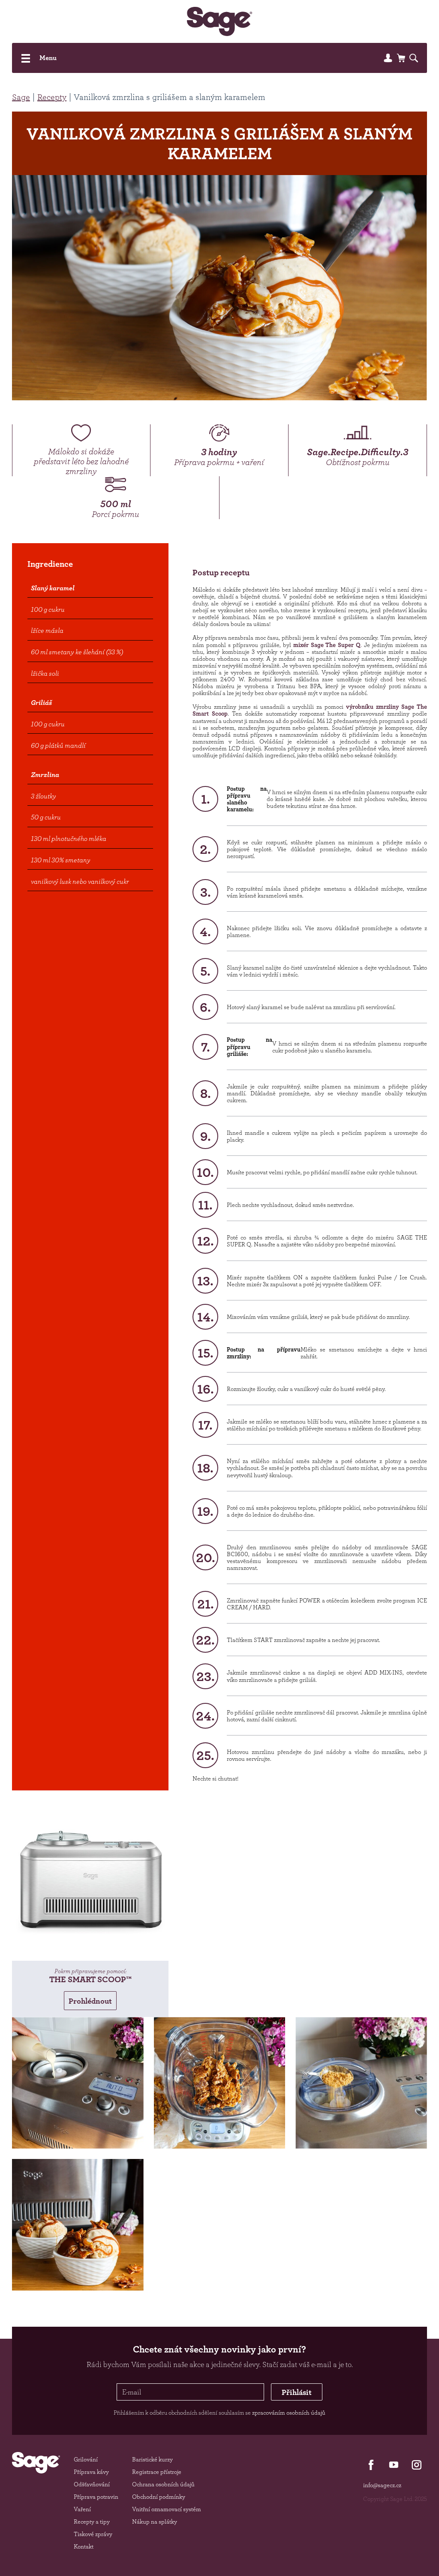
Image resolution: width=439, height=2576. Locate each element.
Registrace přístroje (157, 2472)
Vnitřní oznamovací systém (167, 2509)
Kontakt (84, 2546)
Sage (21, 97)
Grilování (86, 2459)
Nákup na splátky (155, 2522)
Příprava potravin (96, 2497)
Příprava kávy (91, 2472)
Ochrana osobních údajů (163, 2484)
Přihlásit (297, 2392)
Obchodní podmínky (159, 2497)
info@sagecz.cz (382, 2485)
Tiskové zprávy (93, 2534)
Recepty (52, 97)
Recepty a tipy (92, 2522)
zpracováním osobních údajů (289, 2413)
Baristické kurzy (152, 2459)
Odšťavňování (92, 2484)
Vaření (82, 2509)
